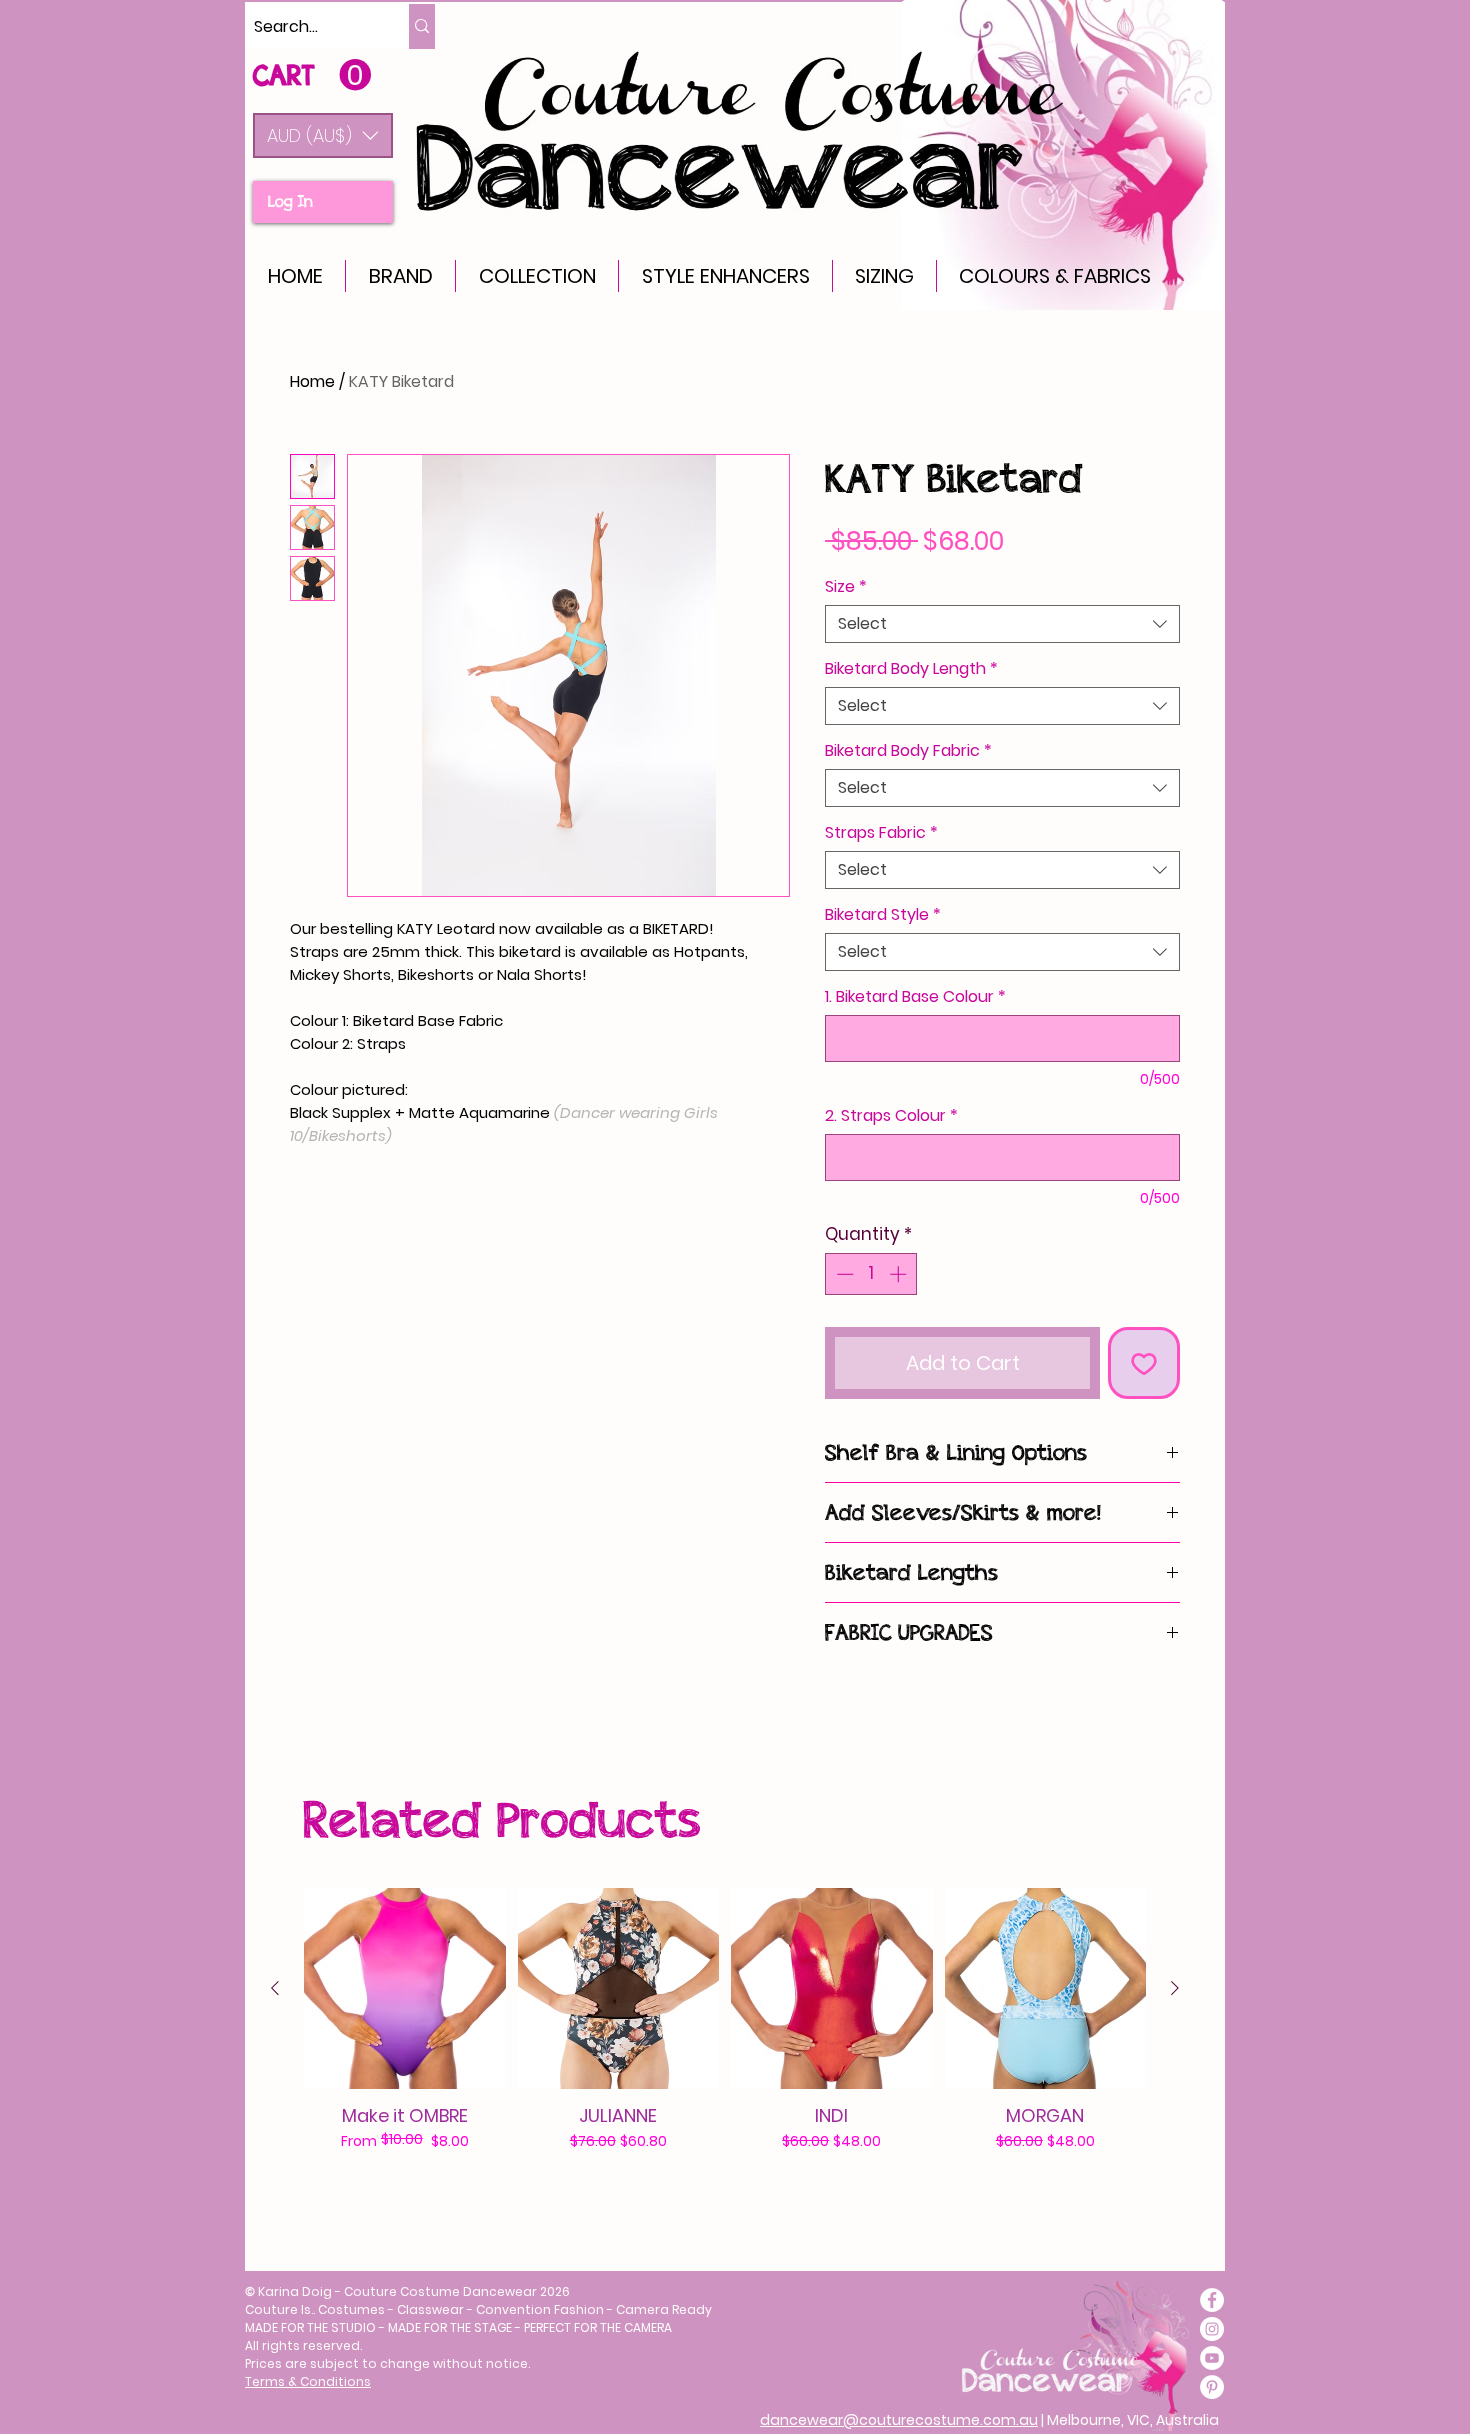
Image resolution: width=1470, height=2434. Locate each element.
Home (312, 381)
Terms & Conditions (308, 2381)
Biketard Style (883, 915)
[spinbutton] (871, 1274)
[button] (323, 135)
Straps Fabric (881, 833)
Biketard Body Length (911, 669)
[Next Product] (1175, 1988)
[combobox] (1002, 624)
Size (846, 587)
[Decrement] (843, 1274)
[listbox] (323, 135)
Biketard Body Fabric (908, 751)
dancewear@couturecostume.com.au (899, 2420)
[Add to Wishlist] (1144, 1363)
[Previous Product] (275, 1988)
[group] (725, 2042)
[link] (312, 75)
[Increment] (900, 1274)
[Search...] (422, 26)
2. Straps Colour (891, 1116)
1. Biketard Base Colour (915, 997)
